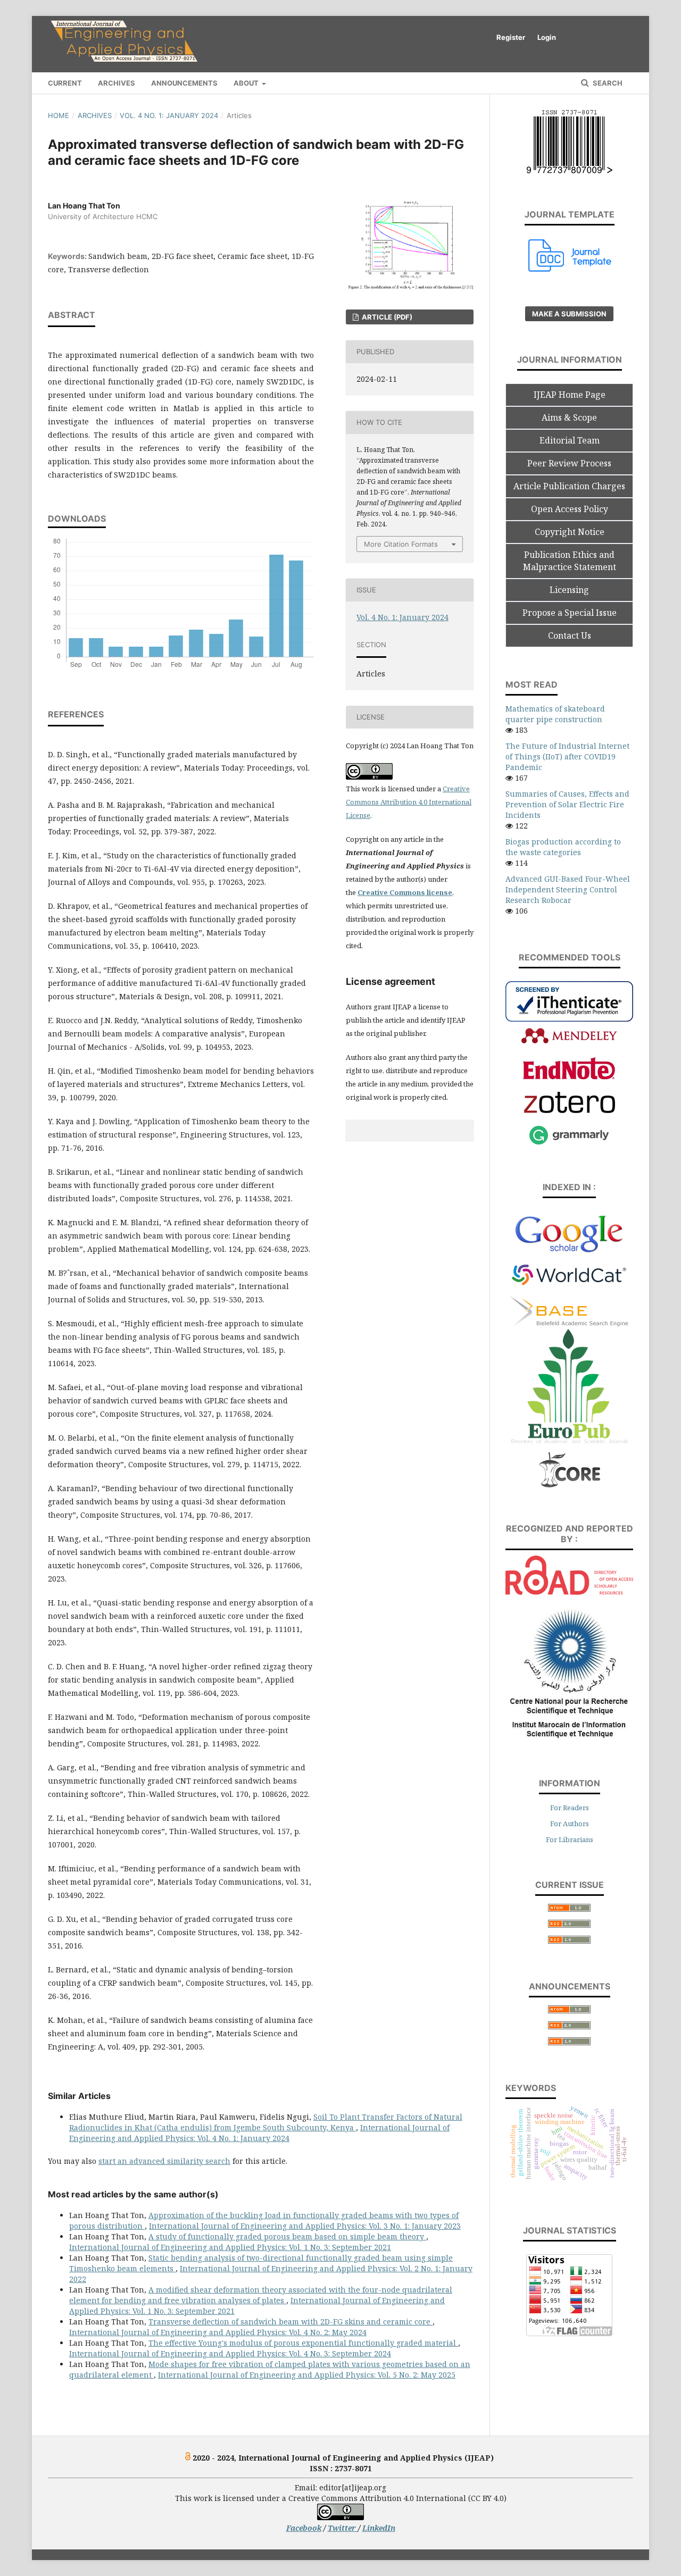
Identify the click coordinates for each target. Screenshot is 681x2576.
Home (59, 115)
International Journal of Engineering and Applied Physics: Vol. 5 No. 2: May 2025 (307, 2375)
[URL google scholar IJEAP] (569, 1251)
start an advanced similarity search (164, 2161)
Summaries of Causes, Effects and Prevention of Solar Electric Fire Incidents (567, 804)
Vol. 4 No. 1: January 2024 (169, 115)
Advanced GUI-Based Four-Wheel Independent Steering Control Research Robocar (568, 889)
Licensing (569, 590)
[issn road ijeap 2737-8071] (569, 1592)
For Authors (570, 1824)
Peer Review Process (569, 463)
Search (607, 83)
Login (547, 37)
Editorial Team (570, 440)
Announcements (184, 83)
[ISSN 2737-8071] (570, 170)
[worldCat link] (569, 1290)
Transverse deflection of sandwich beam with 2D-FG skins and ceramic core (290, 2322)
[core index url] (570, 1486)
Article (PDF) (386, 317)
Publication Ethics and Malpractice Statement (570, 561)
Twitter (343, 2528)
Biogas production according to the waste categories (563, 847)
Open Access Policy (570, 509)
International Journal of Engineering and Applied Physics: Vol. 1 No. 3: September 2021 (230, 2247)
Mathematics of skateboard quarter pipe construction (555, 714)
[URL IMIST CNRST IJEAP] (569, 1739)
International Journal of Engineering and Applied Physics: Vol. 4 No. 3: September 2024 (230, 2353)
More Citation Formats (401, 544)
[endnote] (569, 1078)
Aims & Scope (569, 417)
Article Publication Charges (569, 486)
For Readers (570, 1808)
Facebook (304, 2528)
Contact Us (570, 635)
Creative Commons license (405, 892)
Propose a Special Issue (570, 613)
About (247, 83)
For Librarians (570, 1839)
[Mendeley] (569, 1042)
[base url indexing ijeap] (569, 1323)
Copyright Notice (570, 532)
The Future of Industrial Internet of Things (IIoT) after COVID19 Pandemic (567, 756)
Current (65, 83)
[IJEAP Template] (570, 269)
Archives (117, 83)
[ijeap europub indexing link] (569, 1445)
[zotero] (570, 1110)
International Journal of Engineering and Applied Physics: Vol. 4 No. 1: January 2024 (259, 2133)
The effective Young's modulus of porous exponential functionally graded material (303, 2343)
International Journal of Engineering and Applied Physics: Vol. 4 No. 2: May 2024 (218, 2332)
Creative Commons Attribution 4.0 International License (409, 802)
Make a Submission (569, 314)
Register (511, 37)
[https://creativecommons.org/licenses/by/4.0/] (340, 2517)
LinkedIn (379, 2528)
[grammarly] (569, 1143)
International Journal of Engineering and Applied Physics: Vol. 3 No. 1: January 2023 (305, 2226)
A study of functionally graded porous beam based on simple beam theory (287, 2236)
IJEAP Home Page (570, 395)
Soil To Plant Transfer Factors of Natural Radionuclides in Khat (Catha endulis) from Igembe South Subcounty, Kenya (266, 2122)
